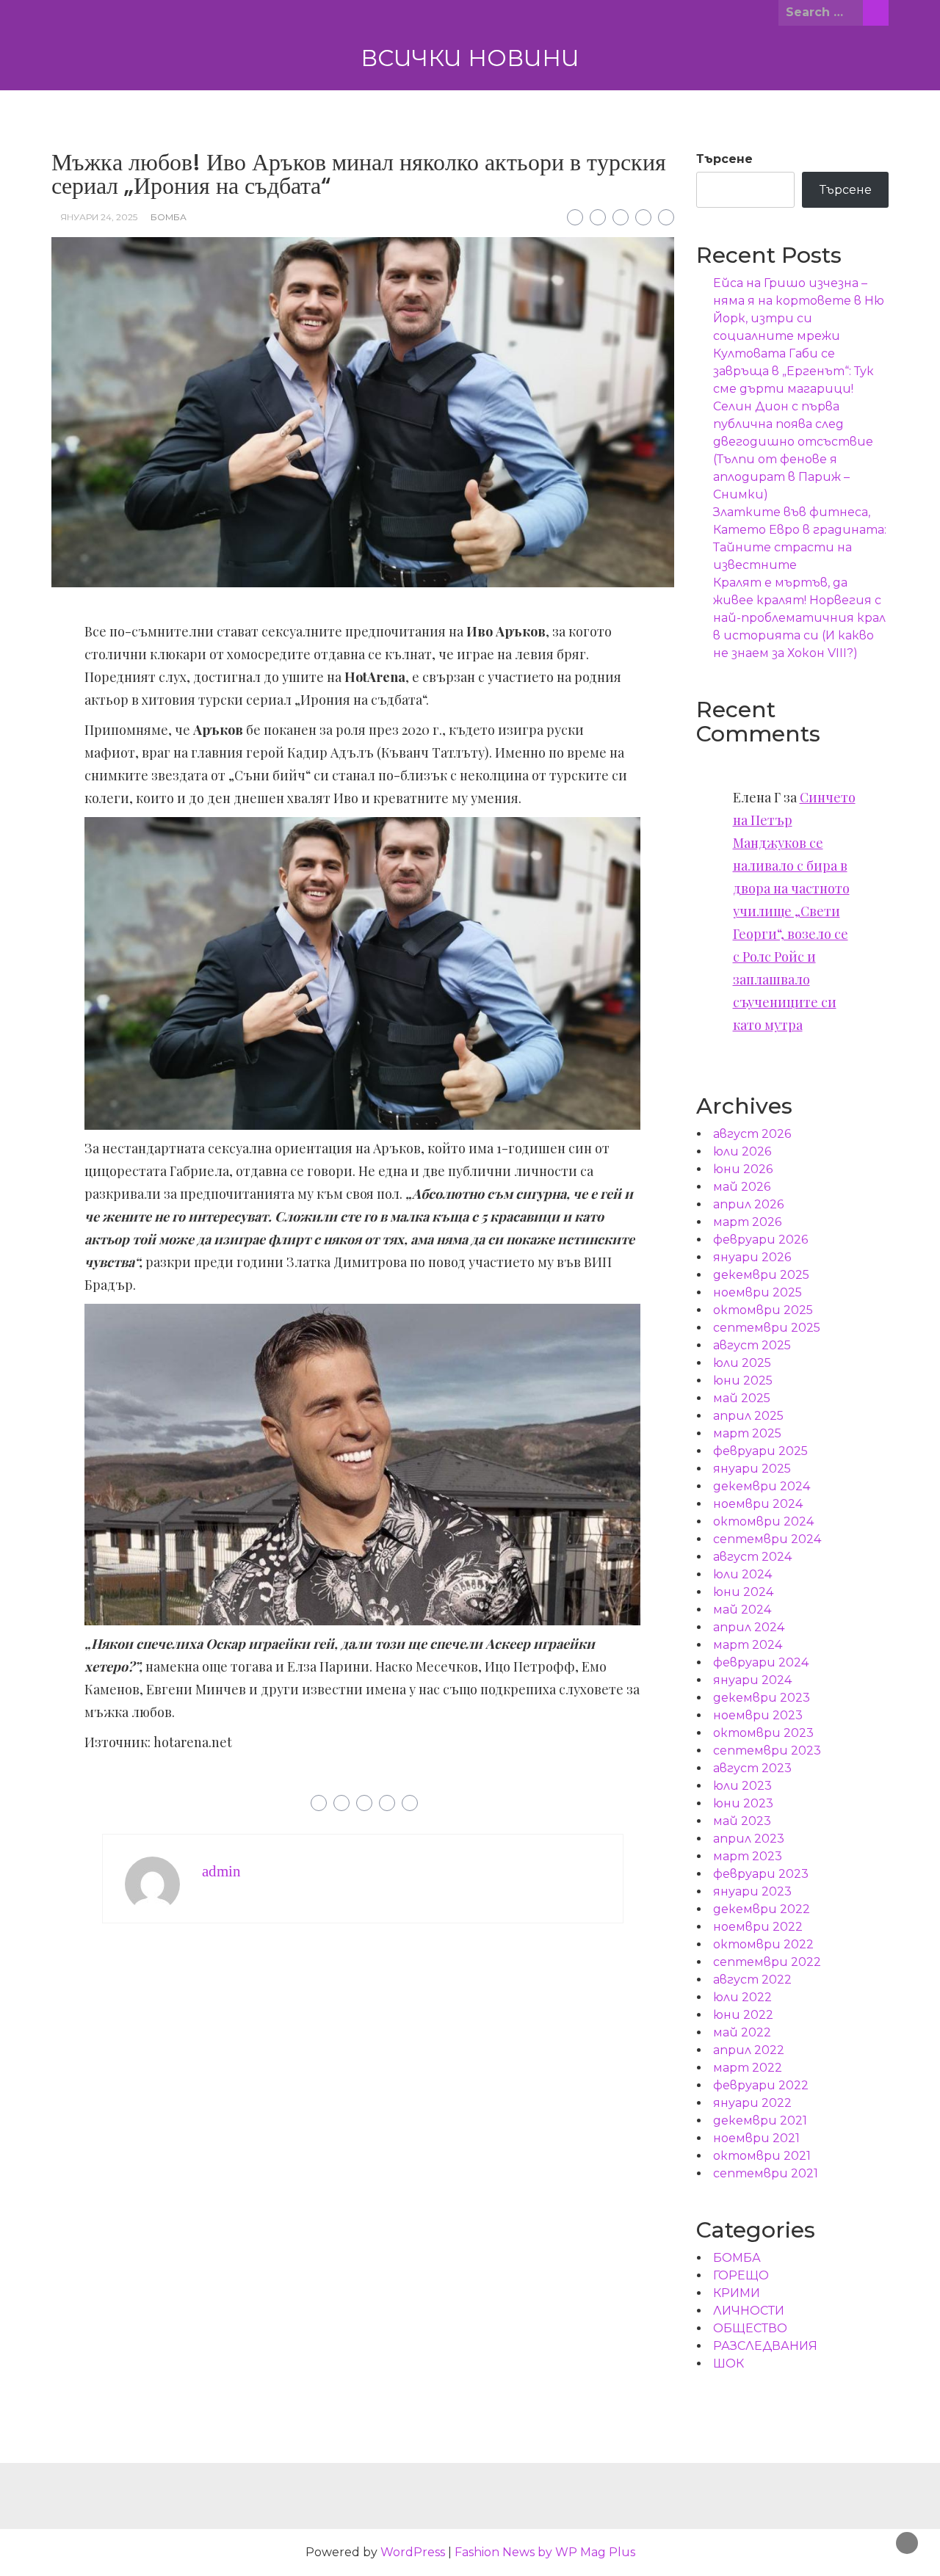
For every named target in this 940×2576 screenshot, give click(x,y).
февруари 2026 (760, 1240)
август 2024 (752, 1557)
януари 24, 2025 (99, 217)
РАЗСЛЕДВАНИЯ (765, 2346)
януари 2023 (752, 1891)
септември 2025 (767, 1328)
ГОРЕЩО (741, 2275)
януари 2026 (752, 1257)
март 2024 (748, 1645)
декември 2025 (761, 1275)
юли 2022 (742, 1997)
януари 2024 (752, 1680)
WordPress (413, 2552)
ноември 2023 (758, 1715)
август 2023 (752, 1768)
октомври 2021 (762, 2156)
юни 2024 (743, 1592)
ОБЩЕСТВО (750, 2328)
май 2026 (742, 1187)
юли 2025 (742, 1363)
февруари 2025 (760, 1451)
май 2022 (742, 2032)
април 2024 (749, 1627)
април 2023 (749, 1839)
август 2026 (752, 1134)
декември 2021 (760, 2120)
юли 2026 (742, 1151)
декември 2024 (762, 1486)
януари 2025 (752, 1469)
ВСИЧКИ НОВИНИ (470, 58)
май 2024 (742, 1610)
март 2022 (748, 2068)
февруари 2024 (761, 1662)
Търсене (724, 159)
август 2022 (752, 1980)
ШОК (728, 2363)
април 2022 (749, 2050)
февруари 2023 (761, 1874)
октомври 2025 (763, 1310)
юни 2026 (743, 1169)
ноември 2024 (758, 1504)
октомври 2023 (763, 1733)
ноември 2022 (758, 1927)
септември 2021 (766, 2173)
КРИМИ (737, 2293)
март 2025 (747, 1433)
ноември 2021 (756, 2138)
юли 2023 (742, 1786)
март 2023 (748, 1856)
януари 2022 (752, 2103)
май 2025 (742, 1398)
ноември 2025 (758, 1292)
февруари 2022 (761, 2085)
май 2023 (742, 1821)
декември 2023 (762, 1698)
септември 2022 (767, 1962)
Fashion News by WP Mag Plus (545, 2552)
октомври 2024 (763, 1521)
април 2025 (748, 1416)
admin (221, 1871)
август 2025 (752, 1345)
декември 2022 (762, 1909)
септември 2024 (767, 1539)
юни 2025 (743, 1380)
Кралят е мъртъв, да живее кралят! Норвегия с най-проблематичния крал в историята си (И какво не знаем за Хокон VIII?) (799, 618)
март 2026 (747, 1222)
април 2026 (748, 1204)
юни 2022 (743, 2015)
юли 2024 (742, 1574)
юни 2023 (743, 1803)
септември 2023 (767, 1750)
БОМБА (169, 217)
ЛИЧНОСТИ (749, 2311)
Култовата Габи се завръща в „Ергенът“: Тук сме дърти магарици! (793, 371)
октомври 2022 (763, 1944)
